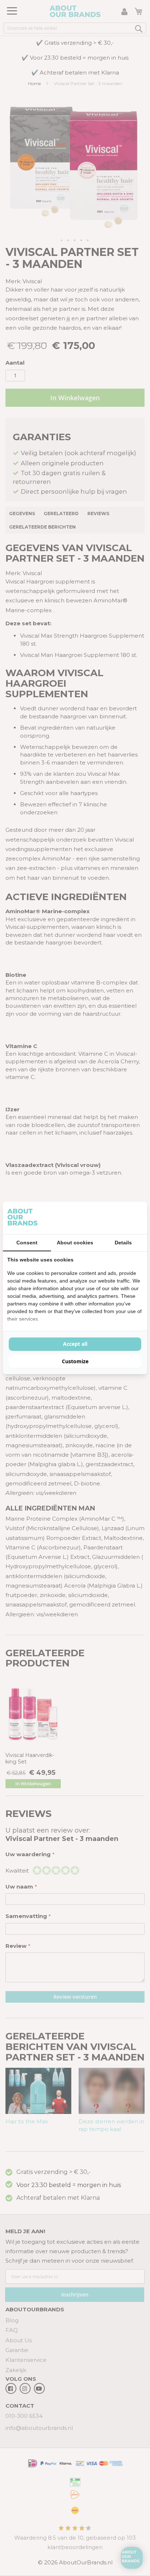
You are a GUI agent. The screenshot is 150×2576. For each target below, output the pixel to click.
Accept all (75, 1344)
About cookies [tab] (75, 1243)
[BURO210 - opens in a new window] (115, 1218)
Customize (75, 1361)
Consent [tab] (27, 1243)
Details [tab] (123, 1243)
